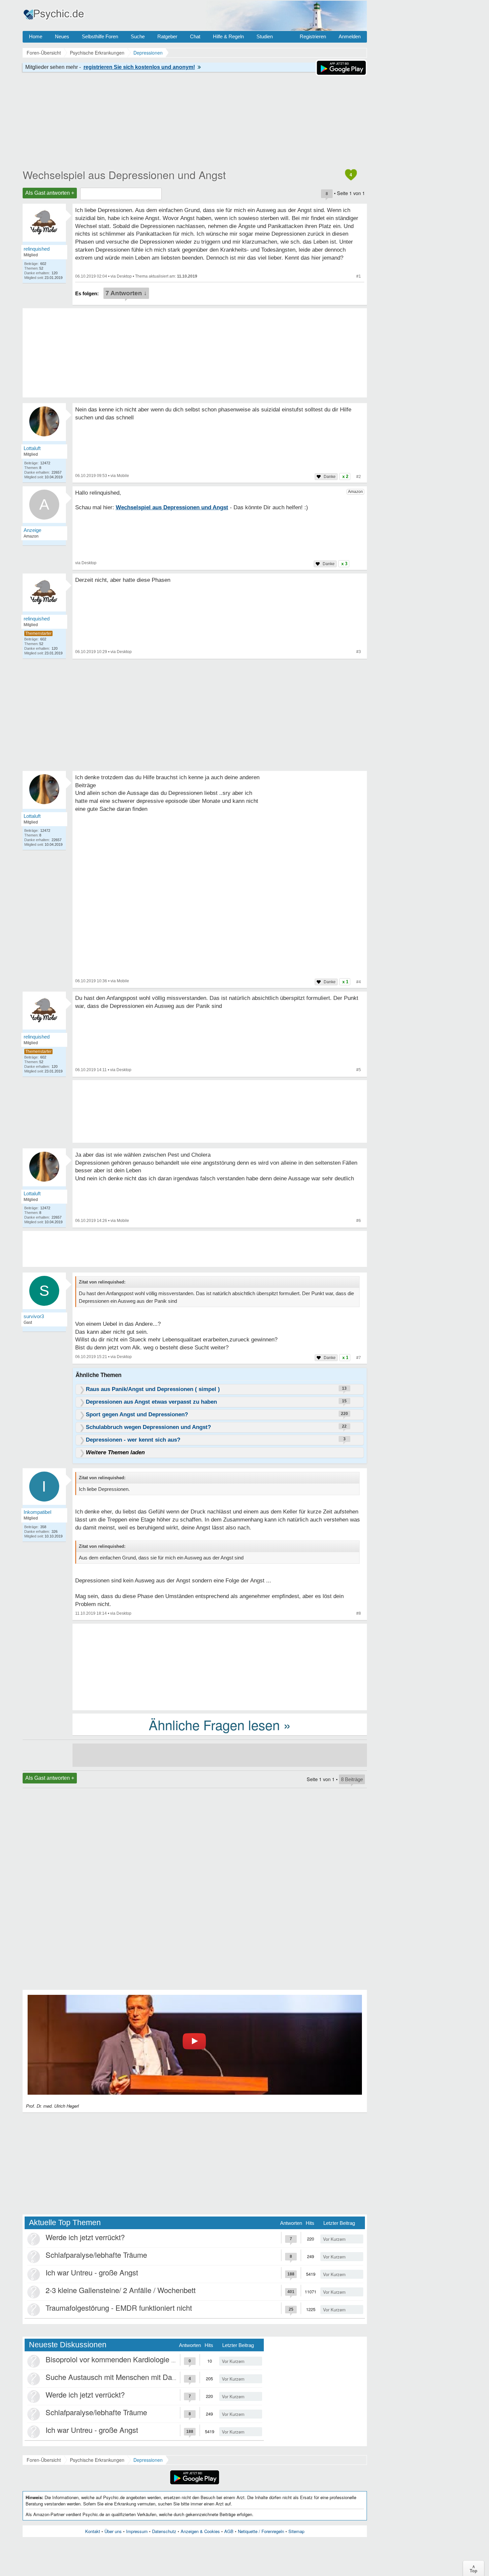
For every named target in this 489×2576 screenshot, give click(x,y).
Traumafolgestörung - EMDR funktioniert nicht (119, 2308)
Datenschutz (164, 2531)
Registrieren (313, 36)
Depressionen (148, 2460)
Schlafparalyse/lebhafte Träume (96, 2255)
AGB (229, 2531)
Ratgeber (167, 36)
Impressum (137, 2531)
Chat (195, 36)
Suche (138, 36)
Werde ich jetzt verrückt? (85, 2237)
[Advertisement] (220, 1666)
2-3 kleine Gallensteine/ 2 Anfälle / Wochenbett (121, 2290)
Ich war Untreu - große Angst (92, 2272)
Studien (265, 36)
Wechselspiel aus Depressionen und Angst (124, 174)
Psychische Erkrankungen (97, 2460)
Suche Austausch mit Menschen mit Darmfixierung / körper (140, 2377)
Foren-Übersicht (44, 2460)
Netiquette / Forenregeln (261, 2531)
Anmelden (350, 36)
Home (36, 36)
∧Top (474, 2568)
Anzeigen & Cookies (200, 2531)
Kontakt (93, 2531)
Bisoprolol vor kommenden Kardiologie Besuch (121, 2359)
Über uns (113, 2531)
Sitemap (296, 2531)
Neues (62, 36)
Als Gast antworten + (50, 193)
